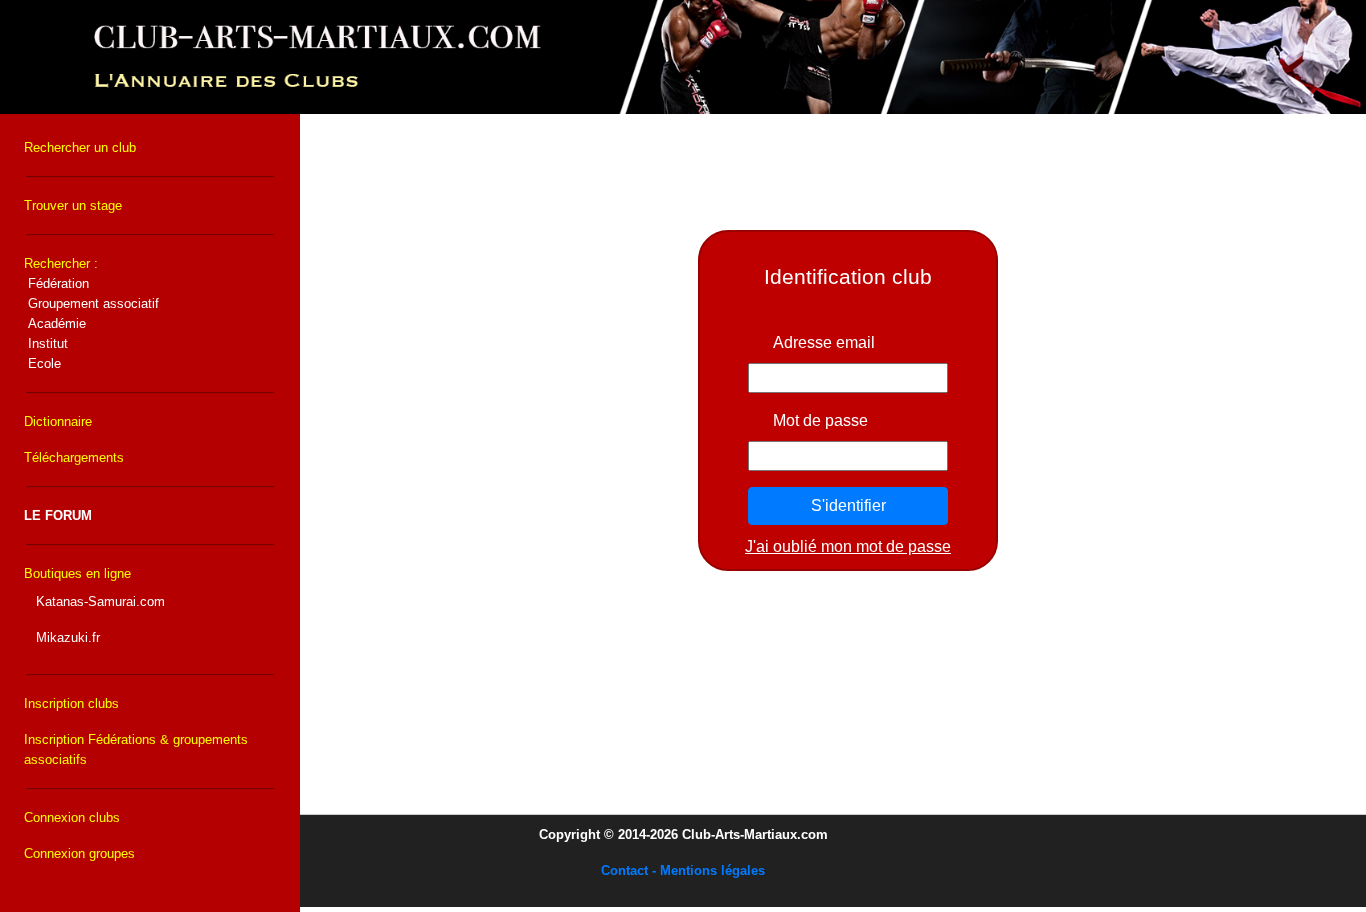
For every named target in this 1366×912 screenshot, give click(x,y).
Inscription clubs (71, 703)
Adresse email (824, 342)
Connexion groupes (79, 853)
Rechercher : (91, 313)
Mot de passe (820, 420)
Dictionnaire (58, 421)
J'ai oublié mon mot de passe (848, 546)
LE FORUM (58, 515)
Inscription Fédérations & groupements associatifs (136, 749)
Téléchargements (74, 457)
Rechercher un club (80, 147)
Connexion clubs (72, 817)
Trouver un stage (73, 205)
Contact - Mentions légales (683, 870)
